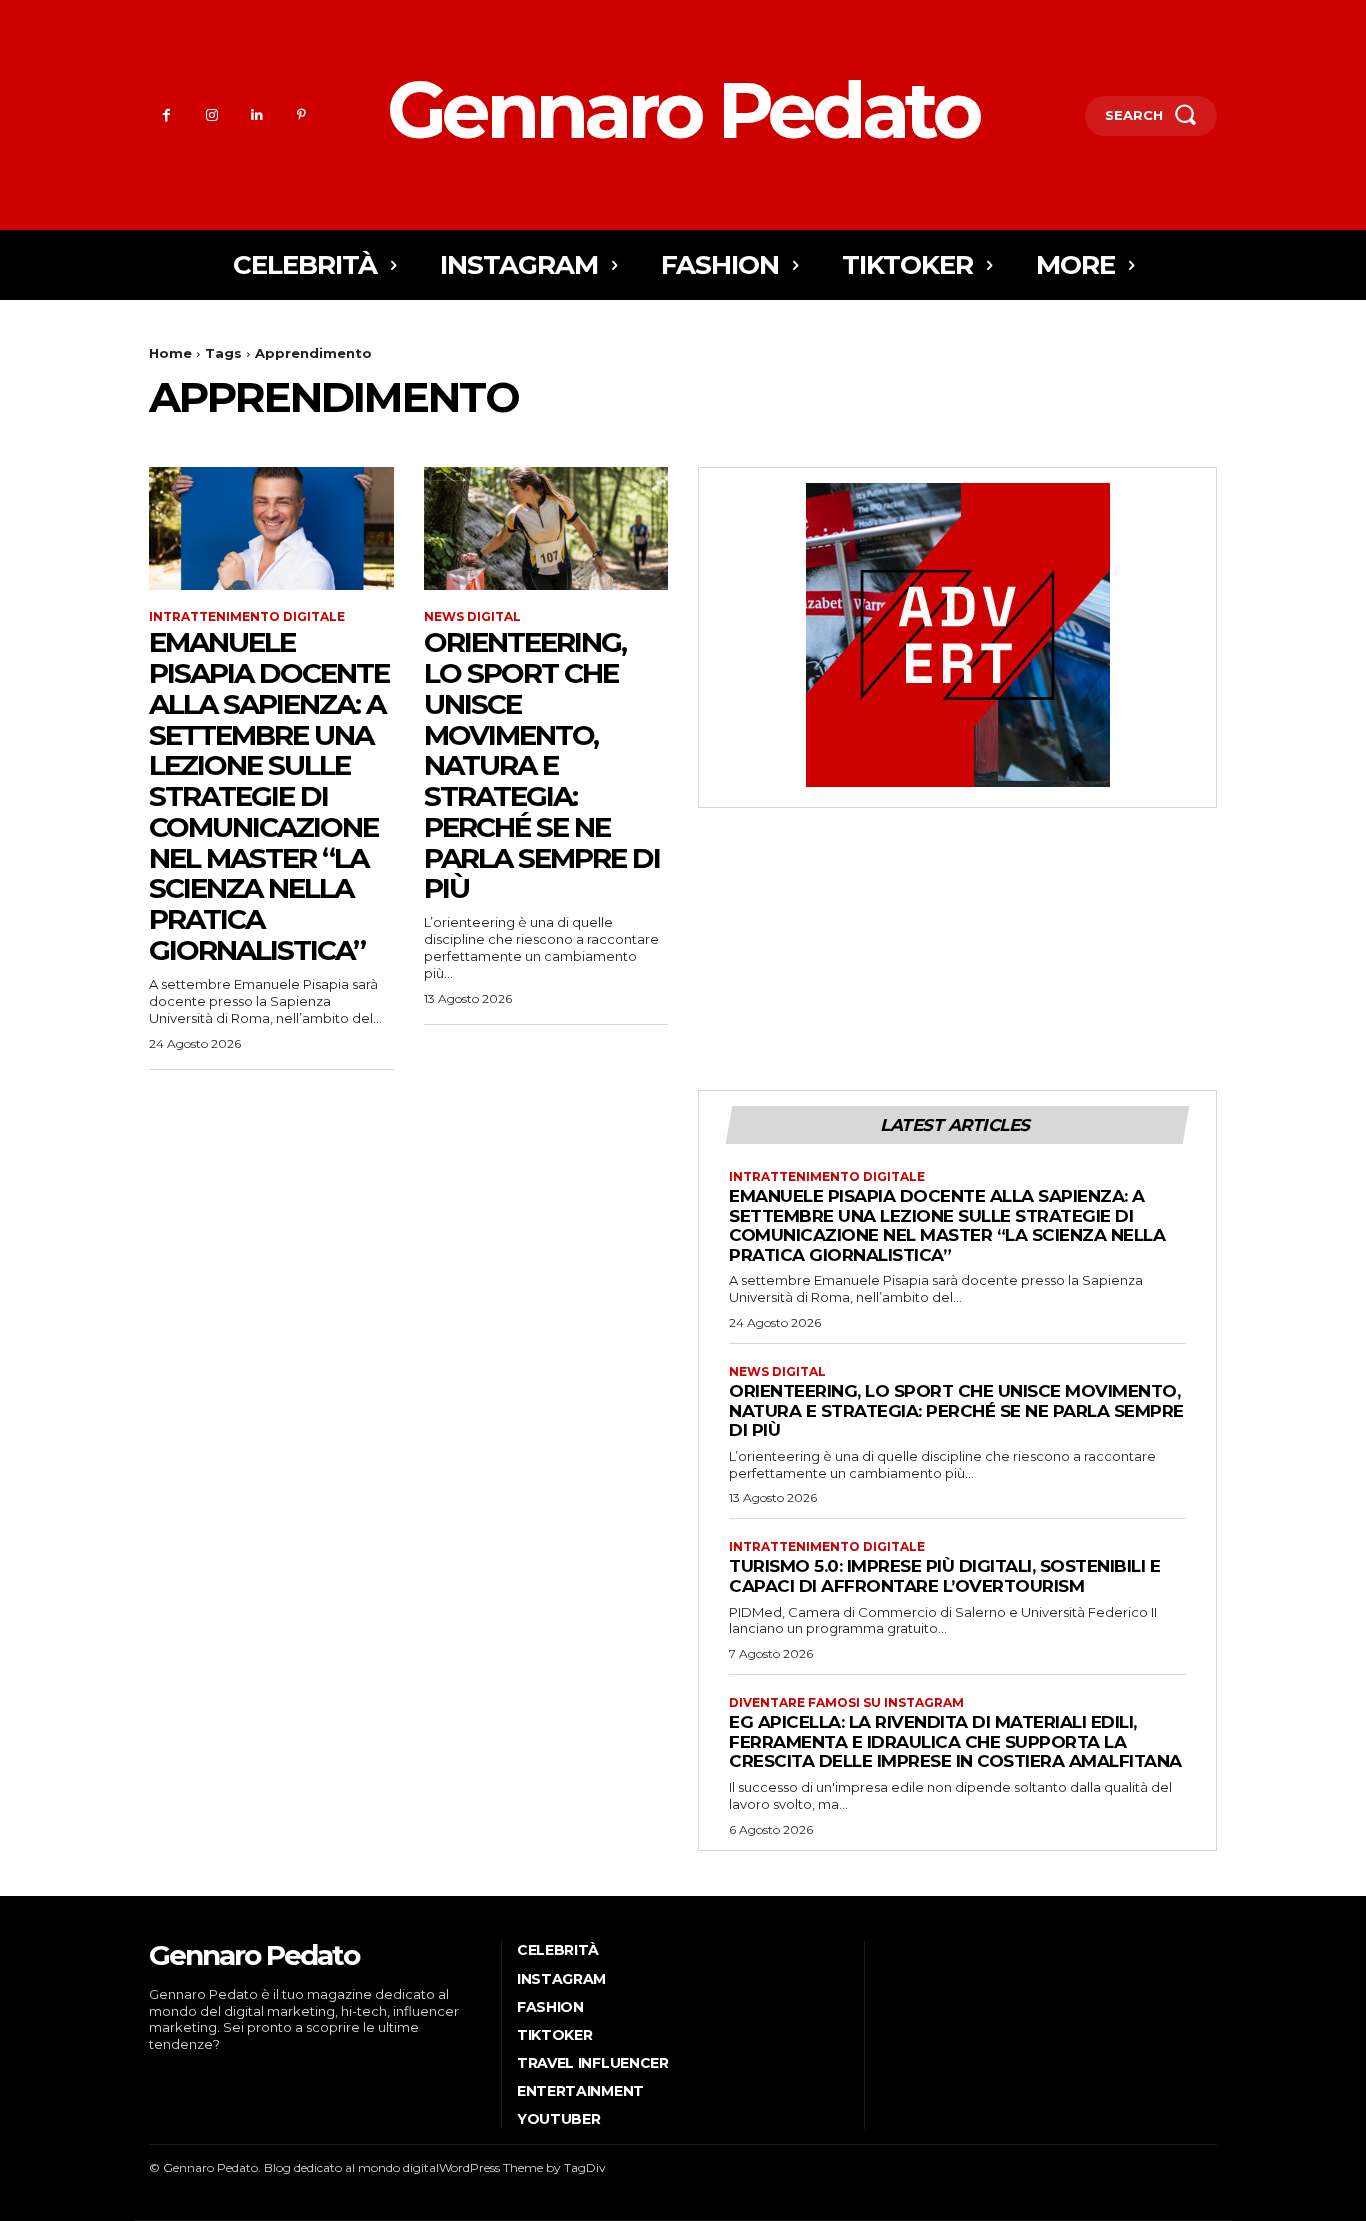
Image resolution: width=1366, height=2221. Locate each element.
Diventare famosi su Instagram (846, 1703)
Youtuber (559, 2119)
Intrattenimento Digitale (247, 617)
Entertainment (580, 2091)
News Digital (472, 617)
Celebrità (558, 1950)
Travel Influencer (593, 2063)
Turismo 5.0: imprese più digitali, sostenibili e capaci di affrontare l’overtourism (944, 1576)
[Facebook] (166, 115)
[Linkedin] (256, 115)
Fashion (550, 2007)
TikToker (555, 2035)
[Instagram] (211, 115)
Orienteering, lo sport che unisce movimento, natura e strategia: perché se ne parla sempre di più (542, 765)
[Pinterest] (301, 115)
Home (170, 353)
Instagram (561, 1979)
